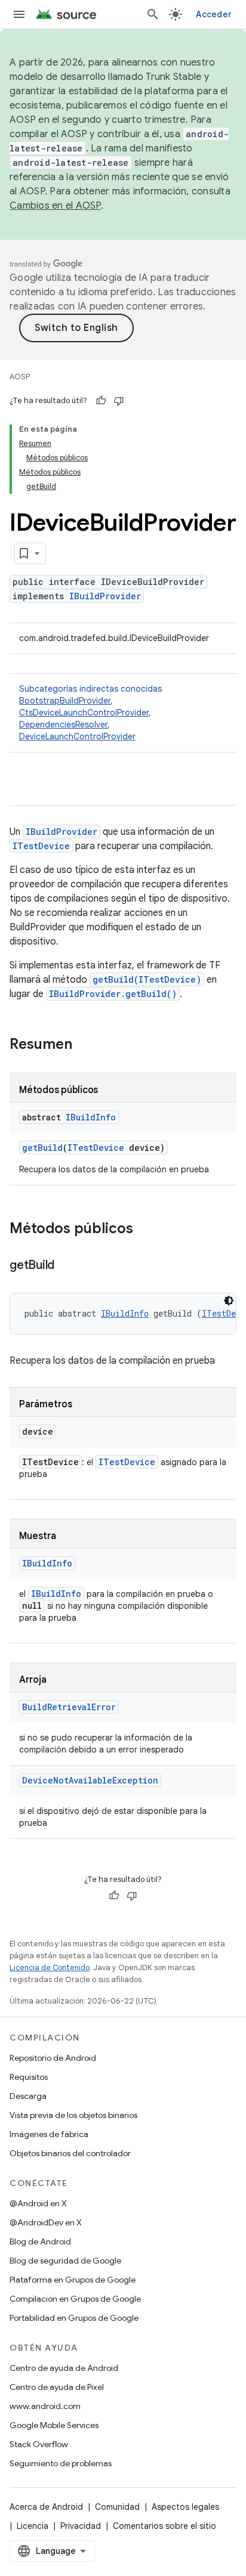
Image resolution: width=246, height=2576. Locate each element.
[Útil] (101, 401)
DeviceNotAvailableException (90, 1780)
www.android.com (45, 2406)
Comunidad (117, 2507)
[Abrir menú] (19, 14)
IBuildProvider (105, 596)
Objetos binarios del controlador (70, 2153)
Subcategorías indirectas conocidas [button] (90, 713)
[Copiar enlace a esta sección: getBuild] (66, 1266)
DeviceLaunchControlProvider (77, 736)
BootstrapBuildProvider (65, 701)
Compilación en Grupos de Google (75, 2299)
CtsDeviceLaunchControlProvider (84, 713)
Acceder (214, 14)
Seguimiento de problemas (61, 2463)
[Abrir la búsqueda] (153, 14)
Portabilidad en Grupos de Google (74, 2318)
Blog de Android (40, 2241)
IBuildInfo (91, 1117)
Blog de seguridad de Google (65, 2261)
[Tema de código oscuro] (229, 1301)
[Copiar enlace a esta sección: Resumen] (84, 1045)
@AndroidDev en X (46, 2222)
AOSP (20, 377)
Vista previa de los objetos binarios (73, 2115)
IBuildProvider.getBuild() (113, 994)
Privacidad (81, 2526)
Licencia (33, 2526)
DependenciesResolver (63, 724)
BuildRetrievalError (69, 1707)
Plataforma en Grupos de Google (73, 2280)
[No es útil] (119, 401)
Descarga (28, 2096)
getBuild (42, 1148)
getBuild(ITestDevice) (147, 979)
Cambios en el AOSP (55, 206)
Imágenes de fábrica (49, 2134)
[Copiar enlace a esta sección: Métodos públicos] (145, 1230)
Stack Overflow (39, 2444)
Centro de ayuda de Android (64, 2368)
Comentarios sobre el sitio (164, 2526)
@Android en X (38, 2203)
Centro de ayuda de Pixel (57, 2387)
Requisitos (29, 2077)
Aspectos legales (185, 2507)
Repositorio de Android (53, 2058)
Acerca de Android (46, 2507)
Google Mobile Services (54, 2425)
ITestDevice (41, 846)
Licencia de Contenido (50, 1967)
